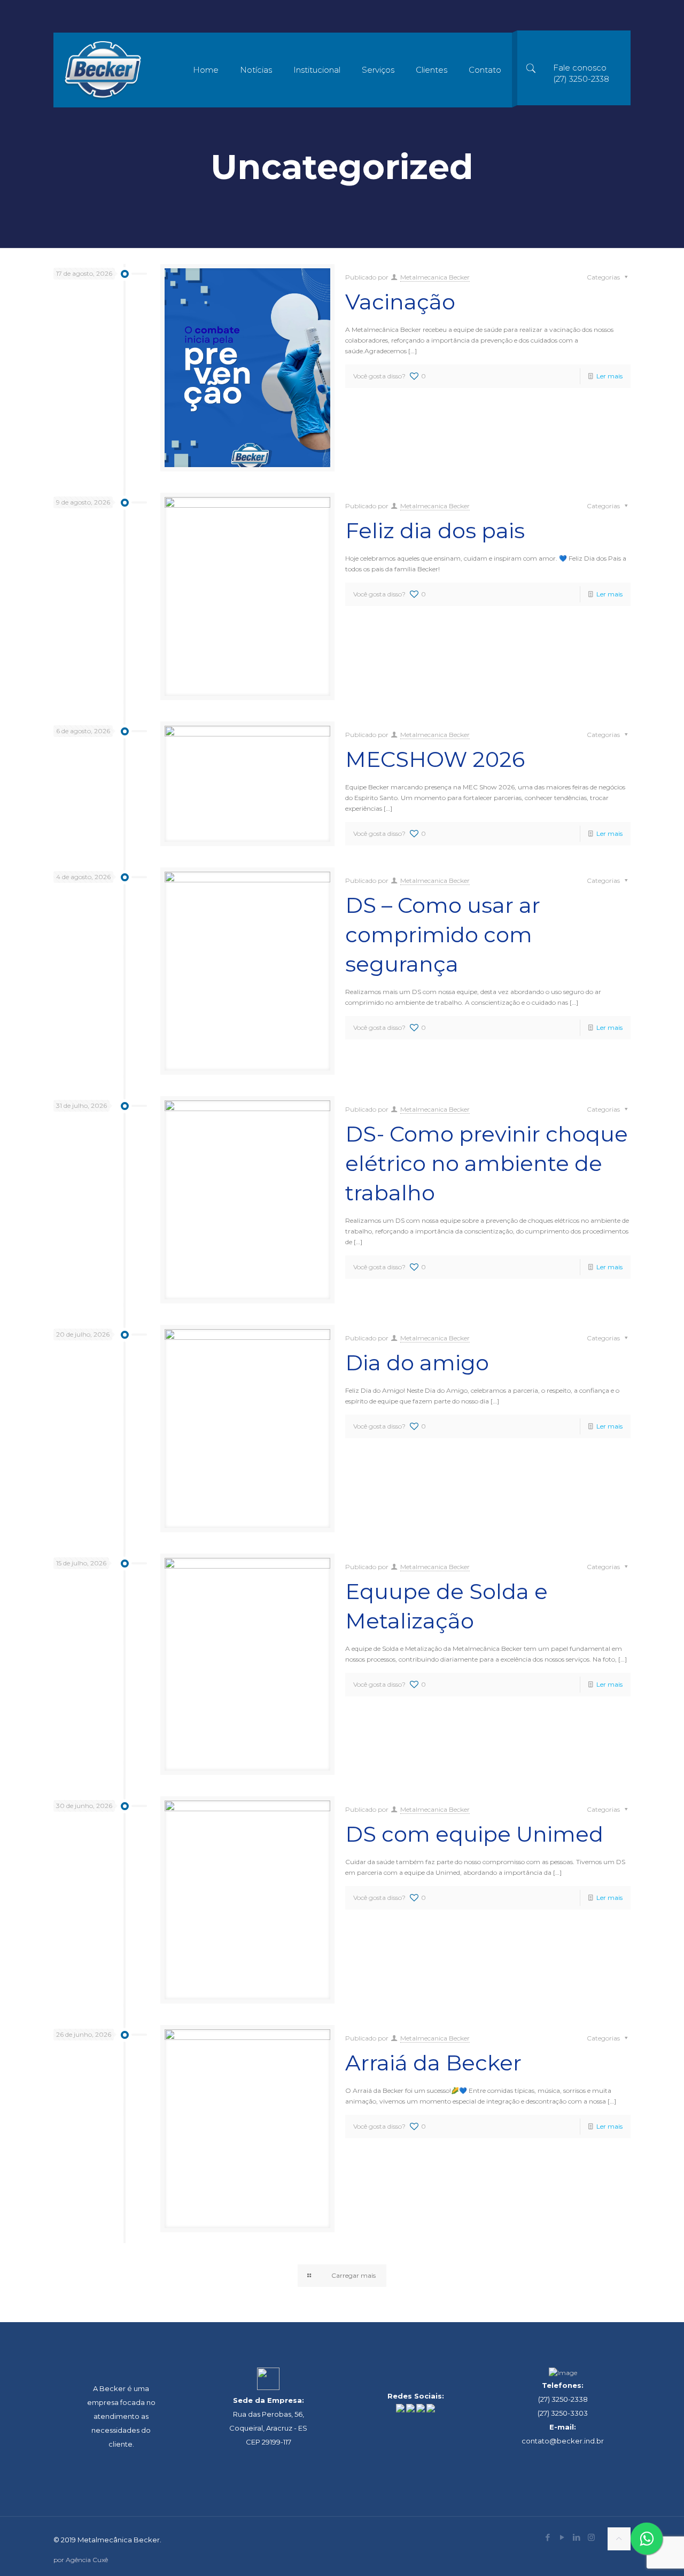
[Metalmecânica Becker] (103, 70)
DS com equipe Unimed (474, 1834)
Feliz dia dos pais (435, 530)
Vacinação (400, 302)
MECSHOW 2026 (435, 759)
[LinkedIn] (577, 2537)
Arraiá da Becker (433, 2063)
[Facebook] (548, 2537)
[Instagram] (591, 2537)
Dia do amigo (417, 1363)
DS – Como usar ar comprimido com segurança (443, 934)
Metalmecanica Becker (435, 277)
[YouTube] (562, 2537)
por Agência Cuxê (81, 2560)
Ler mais (609, 376)
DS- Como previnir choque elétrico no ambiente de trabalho (487, 1163)
